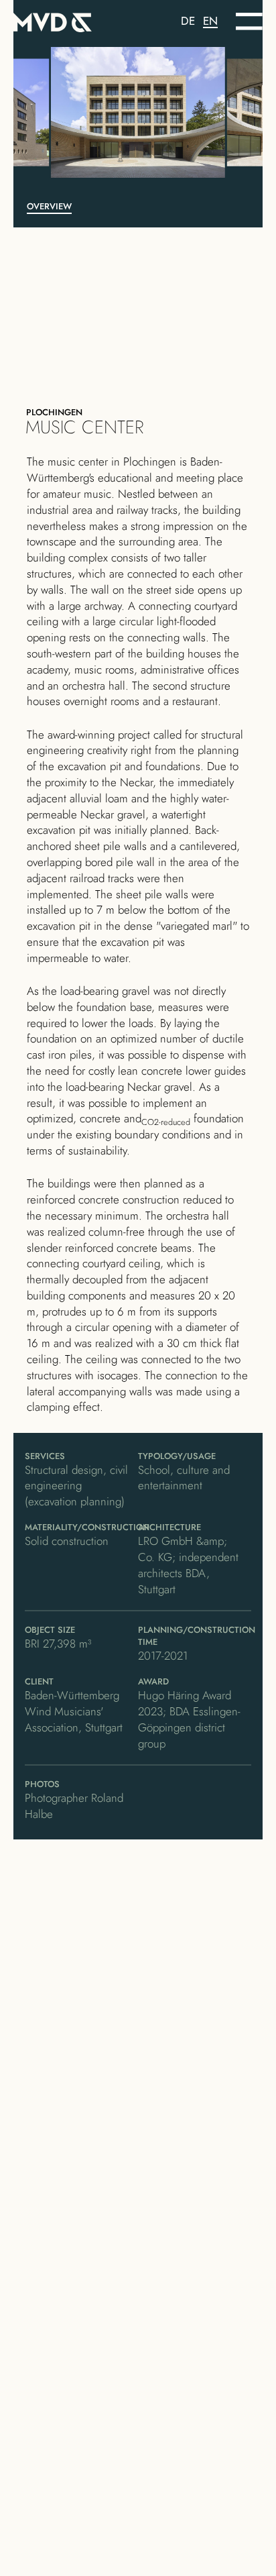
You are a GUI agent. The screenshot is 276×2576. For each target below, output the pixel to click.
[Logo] (76, 20)
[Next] (217, 112)
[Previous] (59, 112)
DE (188, 21)
